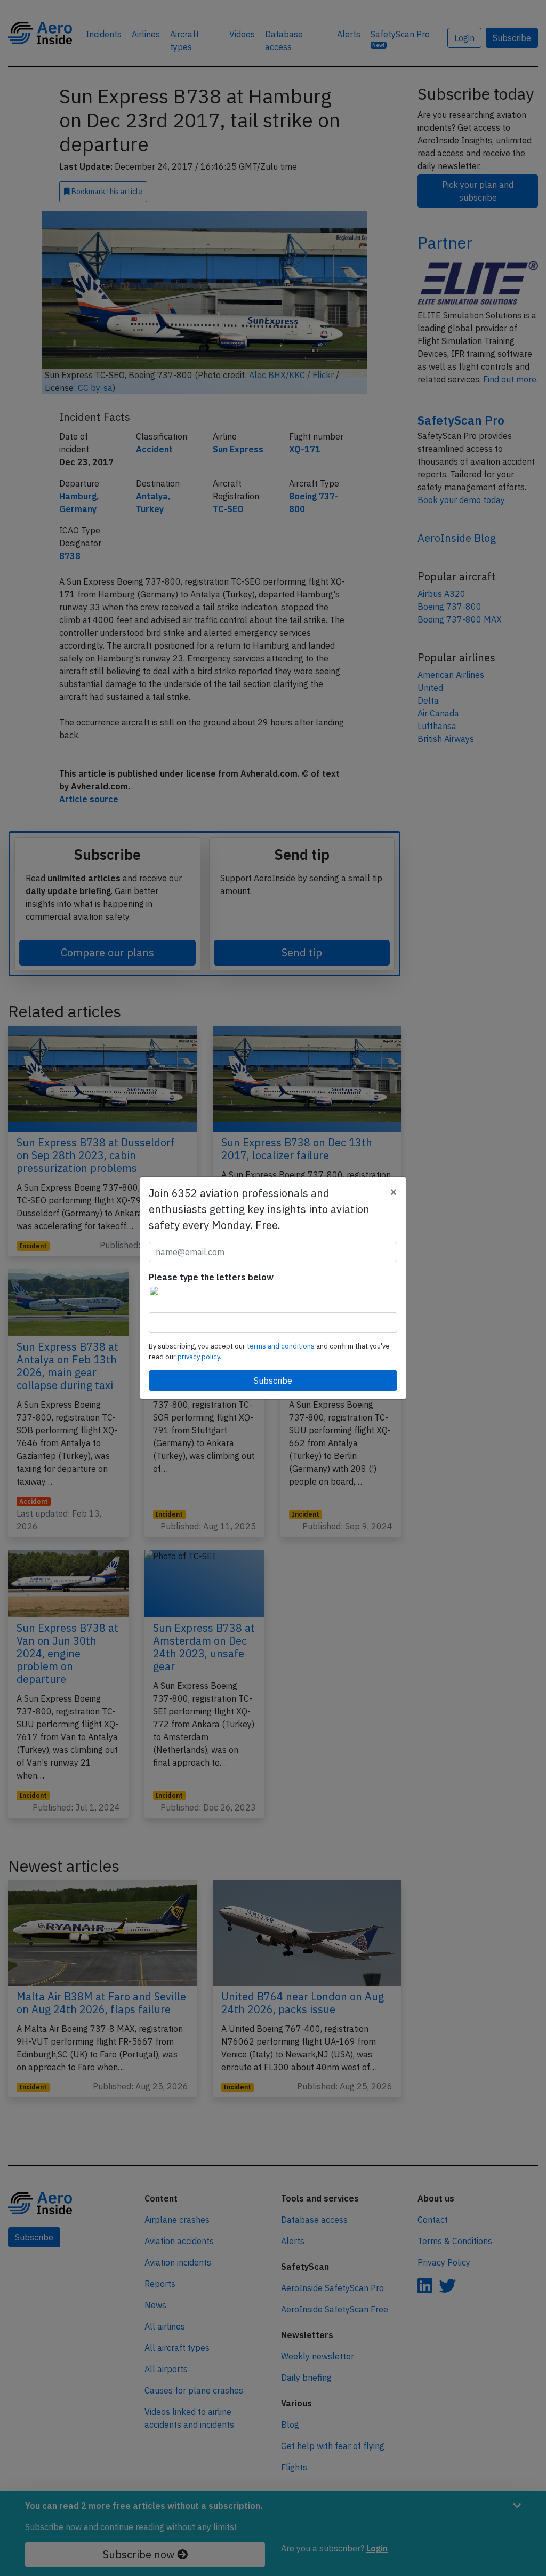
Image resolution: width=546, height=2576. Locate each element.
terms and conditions (282, 1346)
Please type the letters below (211, 1277)
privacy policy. (199, 1357)
